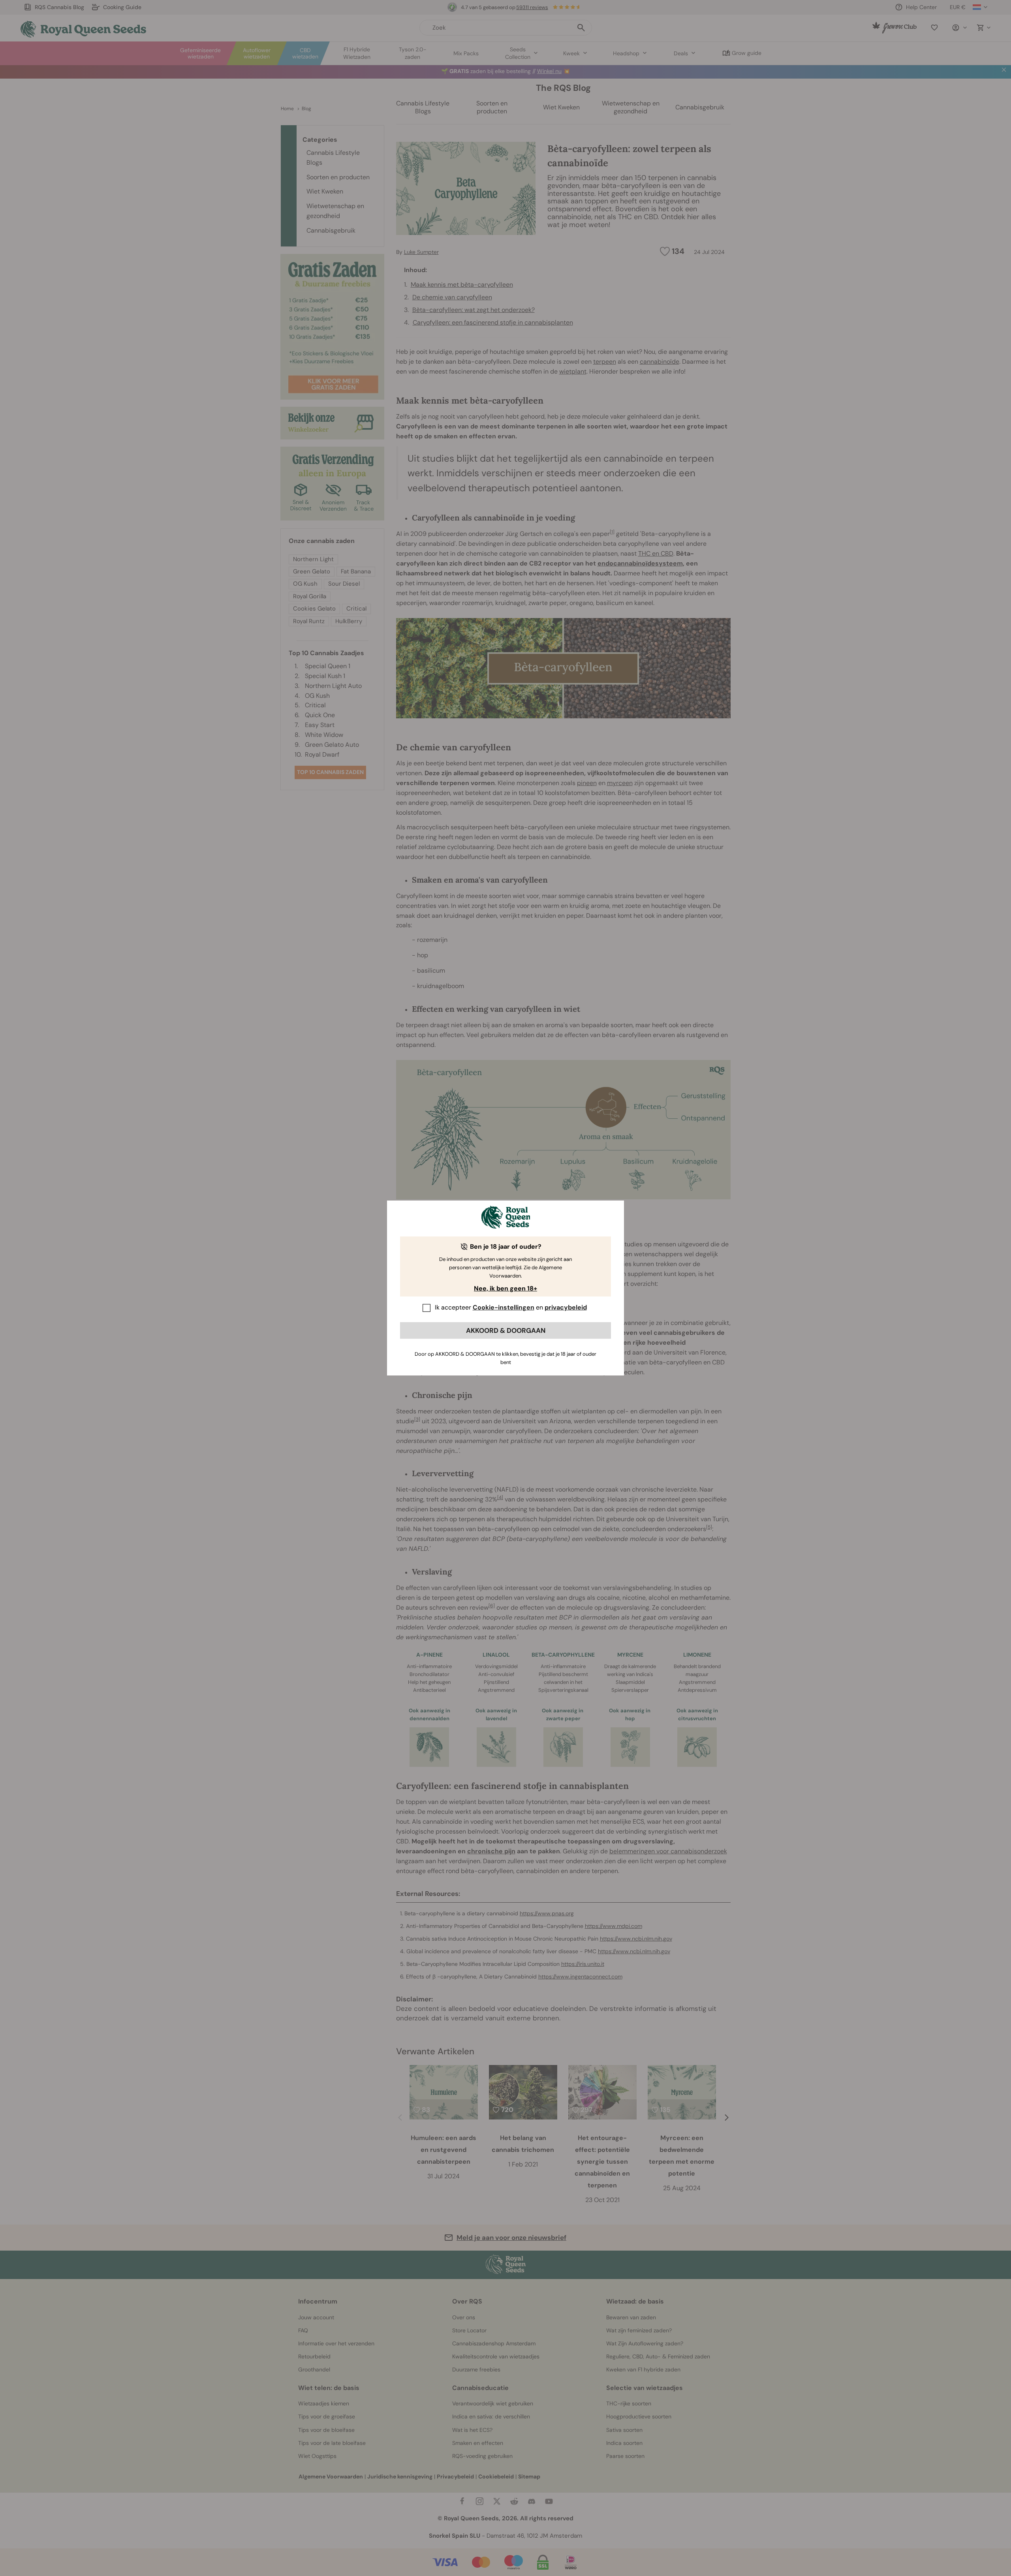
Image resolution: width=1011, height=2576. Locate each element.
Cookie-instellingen (504, 1307)
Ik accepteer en (511, 1307)
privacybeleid (566, 1307)
